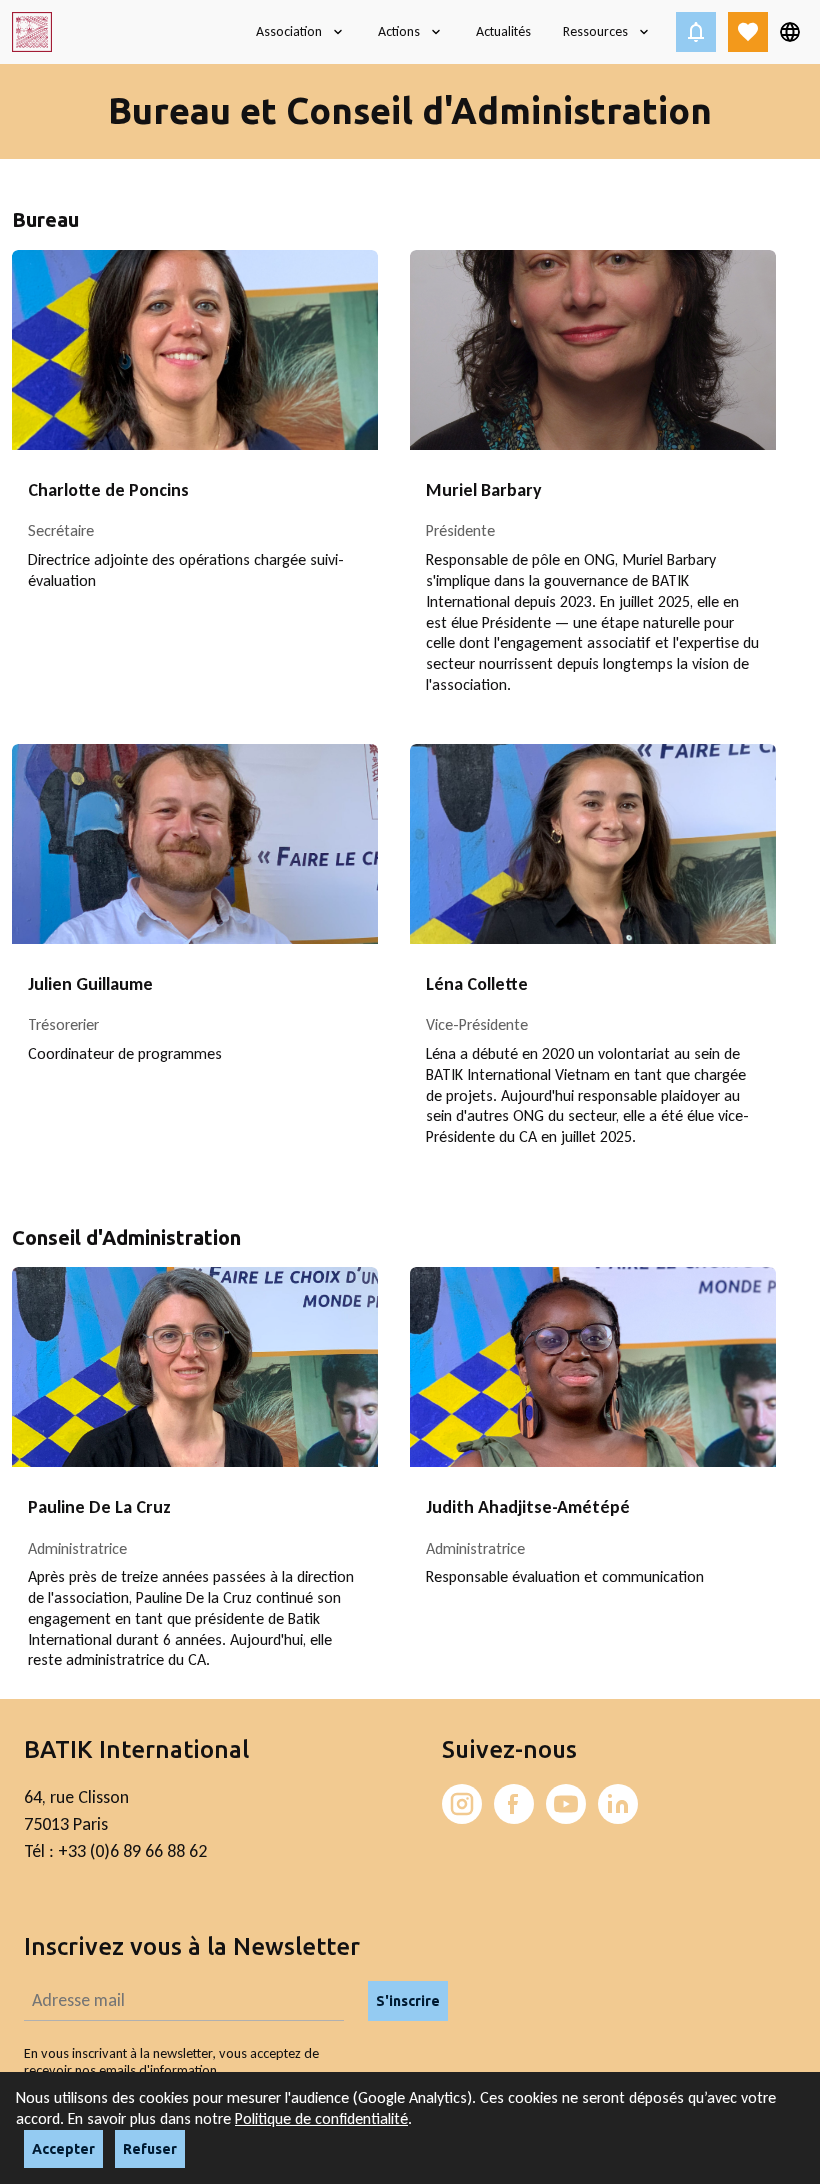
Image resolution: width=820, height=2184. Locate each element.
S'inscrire (408, 2001)
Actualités (503, 32)
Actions (399, 32)
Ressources (595, 32)
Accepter (63, 2149)
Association (289, 32)
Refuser (150, 2149)
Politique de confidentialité (321, 2118)
